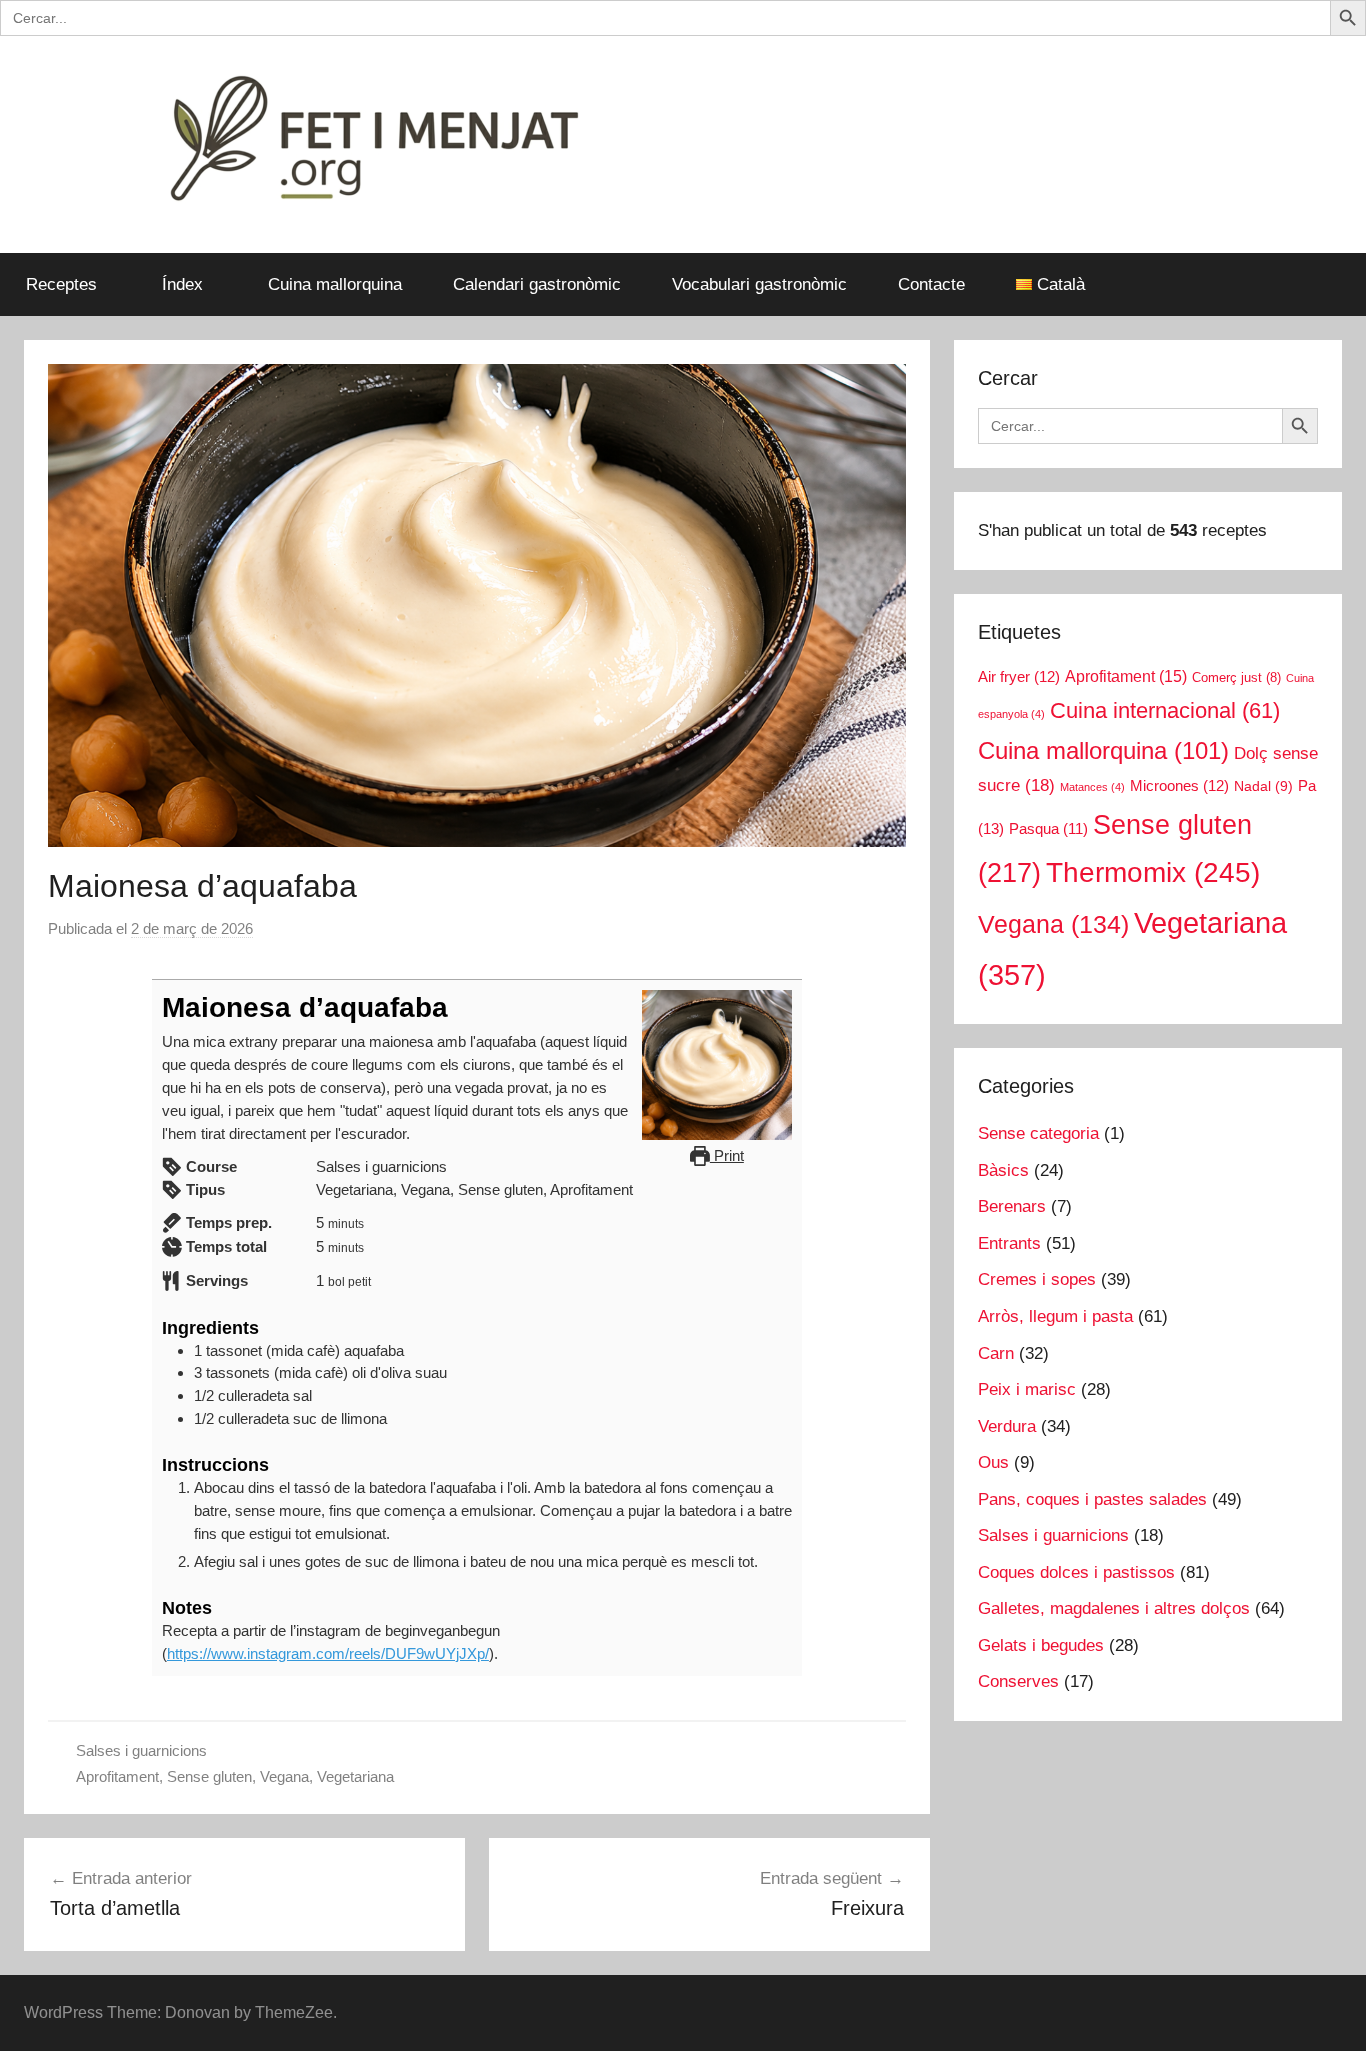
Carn (996, 1353)
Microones (1179, 786)
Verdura (1007, 1426)
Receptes (61, 284)
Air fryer (1019, 677)
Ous (993, 1462)
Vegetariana (355, 1776)
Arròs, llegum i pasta (1055, 1316)
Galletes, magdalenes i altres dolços (1114, 1608)
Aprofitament (117, 1776)
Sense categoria (1038, 1133)
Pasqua (1048, 829)
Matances (1092, 787)
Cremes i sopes (1037, 1279)
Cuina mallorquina (335, 284)
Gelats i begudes (1041, 1645)
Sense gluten (209, 1776)
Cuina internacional (1165, 710)
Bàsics (1003, 1170)
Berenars (1012, 1206)
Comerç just (1236, 677)
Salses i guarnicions (141, 1750)
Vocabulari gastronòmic (759, 284)
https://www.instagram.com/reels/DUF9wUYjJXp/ (328, 1653)
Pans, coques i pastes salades (1092, 1499)
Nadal (1263, 786)
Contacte (931, 284)
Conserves (1018, 1681)
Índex (182, 284)
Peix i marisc (1027, 1389)
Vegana (284, 1776)
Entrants (1009, 1243)
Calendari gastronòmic (537, 284)
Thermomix (1153, 872)
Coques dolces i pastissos (1076, 1572)
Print (727, 1155)
